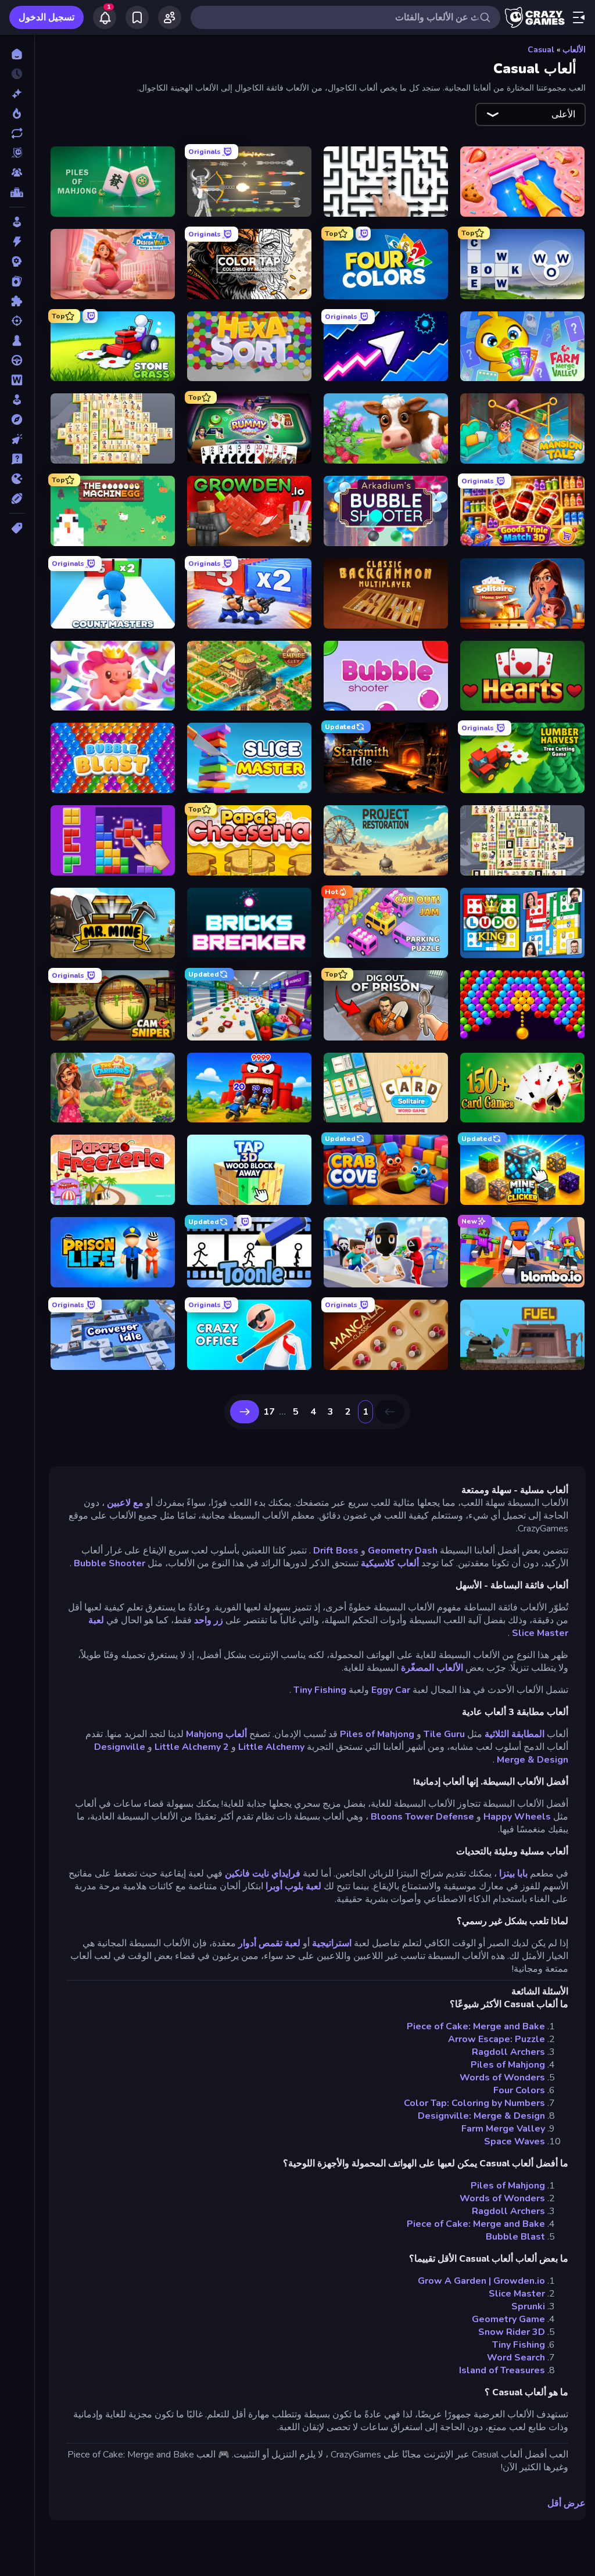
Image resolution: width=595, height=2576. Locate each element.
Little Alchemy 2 (192, 1747)
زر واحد (209, 1620)
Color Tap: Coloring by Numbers (474, 2103)
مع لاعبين (125, 1503)
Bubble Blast (515, 2237)
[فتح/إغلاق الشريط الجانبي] (579, 17)
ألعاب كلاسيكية (390, 1563)
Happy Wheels (517, 1817)
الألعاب (574, 50)
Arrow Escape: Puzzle (497, 2039)
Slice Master (517, 2294)
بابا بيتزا (513, 1874)
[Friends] (170, 17)
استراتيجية (332, 1943)
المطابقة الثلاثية (515, 1734)
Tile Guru (444, 1734)
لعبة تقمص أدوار (269, 1943)
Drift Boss (336, 1551)
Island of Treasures (502, 2370)
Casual (541, 50)
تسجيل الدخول (46, 17)
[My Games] (137, 17)
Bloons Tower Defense (422, 1817)
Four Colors (519, 2090)
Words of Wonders (502, 2078)
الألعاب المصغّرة (432, 1668)
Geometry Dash (403, 1551)
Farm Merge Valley (503, 2129)
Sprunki (528, 2306)
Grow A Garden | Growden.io (481, 2281)
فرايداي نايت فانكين (263, 1874)
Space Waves (515, 2141)
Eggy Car (391, 1690)
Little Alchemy (271, 1747)
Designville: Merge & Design (481, 2116)
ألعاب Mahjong (216, 1734)
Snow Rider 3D (512, 2332)
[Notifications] (105, 17)
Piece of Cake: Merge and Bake (476, 2026)
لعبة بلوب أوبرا (293, 1886)
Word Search (516, 2358)
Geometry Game (508, 2319)
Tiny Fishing (320, 1690)
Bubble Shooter (110, 1563)
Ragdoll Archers (508, 2052)
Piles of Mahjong (377, 1734)
